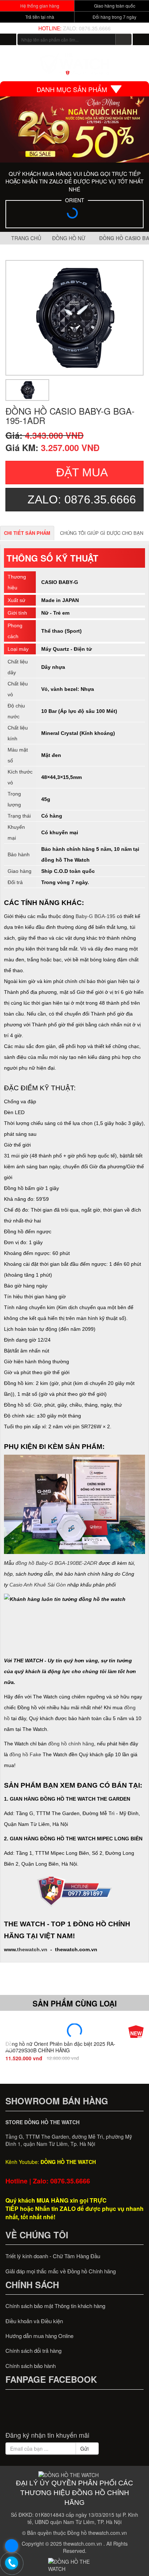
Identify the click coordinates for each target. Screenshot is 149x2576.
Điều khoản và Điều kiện (34, 2321)
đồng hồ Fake (25, 1754)
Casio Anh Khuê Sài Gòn (38, 1585)
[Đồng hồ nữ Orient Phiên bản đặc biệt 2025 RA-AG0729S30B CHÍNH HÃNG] (74, 2031)
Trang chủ (25, 238)
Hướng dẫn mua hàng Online (39, 2336)
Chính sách (32, 2285)
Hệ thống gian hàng (39, 6)
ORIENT (75, 200)
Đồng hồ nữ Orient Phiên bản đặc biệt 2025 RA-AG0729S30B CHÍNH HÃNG (60, 2047)
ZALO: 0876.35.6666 (87, 28)
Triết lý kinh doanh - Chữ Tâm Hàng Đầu (53, 2256)
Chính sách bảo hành (31, 2366)
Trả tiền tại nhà (39, 17)
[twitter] (61, 2414)
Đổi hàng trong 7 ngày (114, 17)
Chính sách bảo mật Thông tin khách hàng (55, 2306)
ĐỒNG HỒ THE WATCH (68, 2162)
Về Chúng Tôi (37, 2235)
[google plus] (74, 2414)
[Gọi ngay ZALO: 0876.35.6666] (12, 2563)
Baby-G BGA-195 (95, 916)
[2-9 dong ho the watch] (74, 129)
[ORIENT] (74, 215)
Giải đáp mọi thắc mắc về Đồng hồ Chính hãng (61, 2271)
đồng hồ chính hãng (71, 1744)
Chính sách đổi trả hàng (33, 2350)
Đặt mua (82, 472)
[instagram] (88, 2414)
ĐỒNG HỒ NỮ (70, 238)
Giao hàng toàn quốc (114, 6)
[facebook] (47, 2414)
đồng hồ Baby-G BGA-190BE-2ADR (56, 1563)
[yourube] (102, 2414)
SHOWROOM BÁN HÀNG (57, 2101)
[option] (74, 318)
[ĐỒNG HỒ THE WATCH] (8, 39)
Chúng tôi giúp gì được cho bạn (102, 533)
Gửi (85, 2449)
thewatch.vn (32, 1949)
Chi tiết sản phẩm (27, 533)
